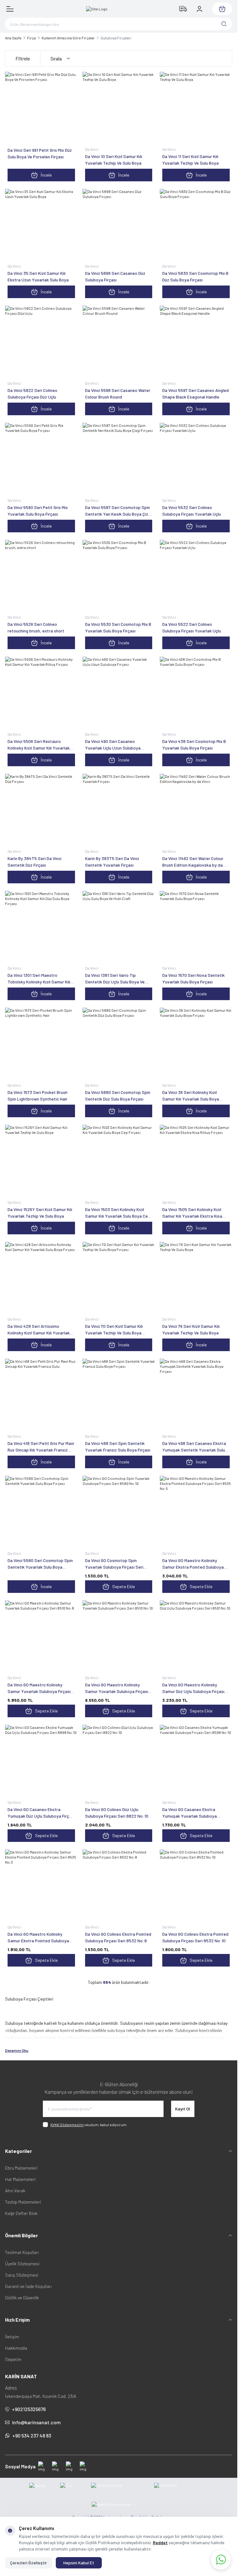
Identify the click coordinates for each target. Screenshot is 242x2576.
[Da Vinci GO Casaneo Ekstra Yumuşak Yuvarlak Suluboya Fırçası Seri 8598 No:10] (196, 1761)
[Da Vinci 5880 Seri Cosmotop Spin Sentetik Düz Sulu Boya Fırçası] (119, 1044)
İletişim (12, 2337)
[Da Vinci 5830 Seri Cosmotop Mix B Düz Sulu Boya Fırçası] (196, 225)
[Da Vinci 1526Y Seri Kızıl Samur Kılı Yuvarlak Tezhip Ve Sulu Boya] (41, 1161)
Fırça (32, 38)
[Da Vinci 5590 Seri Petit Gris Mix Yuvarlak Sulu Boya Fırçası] (41, 459)
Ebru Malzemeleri (21, 2168)
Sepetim (13, 2359)
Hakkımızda (16, 2348)
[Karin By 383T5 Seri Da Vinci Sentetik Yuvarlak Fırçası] (119, 810)
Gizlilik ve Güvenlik (22, 2298)
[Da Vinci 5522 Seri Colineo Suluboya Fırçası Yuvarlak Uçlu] (196, 576)
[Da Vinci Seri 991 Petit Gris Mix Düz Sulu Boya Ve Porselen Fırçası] (41, 108)
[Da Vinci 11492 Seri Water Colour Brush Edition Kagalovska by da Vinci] (196, 810)
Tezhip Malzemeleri (23, 2202)
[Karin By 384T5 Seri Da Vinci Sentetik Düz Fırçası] (41, 810)
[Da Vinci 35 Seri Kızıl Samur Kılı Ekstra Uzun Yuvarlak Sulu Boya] (41, 225)
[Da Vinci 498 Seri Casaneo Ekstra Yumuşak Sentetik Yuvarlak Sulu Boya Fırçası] (196, 1395)
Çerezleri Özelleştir (29, 2563)
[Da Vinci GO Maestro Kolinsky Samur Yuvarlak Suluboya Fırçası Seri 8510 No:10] (119, 1637)
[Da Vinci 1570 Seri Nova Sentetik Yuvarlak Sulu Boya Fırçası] (196, 927)
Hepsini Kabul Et (79, 2563)
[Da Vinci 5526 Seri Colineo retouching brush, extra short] (41, 576)
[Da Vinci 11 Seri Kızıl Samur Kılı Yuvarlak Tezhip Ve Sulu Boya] (196, 108)
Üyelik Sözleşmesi (22, 2264)
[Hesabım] (199, 9)
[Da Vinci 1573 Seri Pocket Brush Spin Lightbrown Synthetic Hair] (41, 1044)
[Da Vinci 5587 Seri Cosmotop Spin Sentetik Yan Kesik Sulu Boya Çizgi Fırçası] (119, 459)
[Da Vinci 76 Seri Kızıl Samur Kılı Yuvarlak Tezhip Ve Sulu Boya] (196, 1278)
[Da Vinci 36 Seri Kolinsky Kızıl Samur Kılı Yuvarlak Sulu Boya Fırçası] (196, 1044)
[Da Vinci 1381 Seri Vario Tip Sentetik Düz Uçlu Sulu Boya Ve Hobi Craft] (119, 927)
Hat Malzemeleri (20, 2179)
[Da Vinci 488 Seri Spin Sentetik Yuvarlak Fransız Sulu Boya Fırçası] (119, 1395)
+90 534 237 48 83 (32, 2435)
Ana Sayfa (13, 38)
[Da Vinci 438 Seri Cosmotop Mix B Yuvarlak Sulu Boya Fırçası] (196, 693)
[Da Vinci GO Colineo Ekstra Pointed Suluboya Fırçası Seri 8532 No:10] (196, 1886)
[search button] (224, 24)
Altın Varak (15, 2191)
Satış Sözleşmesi (22, 2275)
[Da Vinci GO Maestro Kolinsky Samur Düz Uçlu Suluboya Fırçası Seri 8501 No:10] (196, 1637)
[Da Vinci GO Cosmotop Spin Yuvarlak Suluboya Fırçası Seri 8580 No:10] (119, 1512)
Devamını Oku (17, 2050)
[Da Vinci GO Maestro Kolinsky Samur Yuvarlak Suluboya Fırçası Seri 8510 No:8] (41, 1637)
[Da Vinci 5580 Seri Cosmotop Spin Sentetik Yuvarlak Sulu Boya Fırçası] (41, 1512)
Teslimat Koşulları (22, 2252)
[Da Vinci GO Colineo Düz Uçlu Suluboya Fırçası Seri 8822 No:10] (119, 1761)
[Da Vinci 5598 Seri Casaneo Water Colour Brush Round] (119, 342)
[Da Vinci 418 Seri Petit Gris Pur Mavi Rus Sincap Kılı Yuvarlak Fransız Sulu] (41, 1395)
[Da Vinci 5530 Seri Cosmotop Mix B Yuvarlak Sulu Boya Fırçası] (119, 576)
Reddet (160, 2542)
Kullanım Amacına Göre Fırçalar (68, 38)
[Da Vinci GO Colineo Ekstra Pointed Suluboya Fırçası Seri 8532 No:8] (119, 1886)
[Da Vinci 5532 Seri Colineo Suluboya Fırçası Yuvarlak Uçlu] (196, 459)
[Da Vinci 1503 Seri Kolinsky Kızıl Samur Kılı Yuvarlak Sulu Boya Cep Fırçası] (119, 1161)
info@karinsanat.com (36, 2422)
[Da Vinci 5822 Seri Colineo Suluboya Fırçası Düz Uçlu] (41, 342)
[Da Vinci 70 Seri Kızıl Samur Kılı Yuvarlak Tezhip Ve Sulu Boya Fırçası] (119, 1278)
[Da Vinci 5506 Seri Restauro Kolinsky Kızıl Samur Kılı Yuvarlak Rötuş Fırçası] (41, 693)
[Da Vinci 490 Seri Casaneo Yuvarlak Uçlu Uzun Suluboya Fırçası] (119, 693)
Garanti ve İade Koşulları (28, 2286)
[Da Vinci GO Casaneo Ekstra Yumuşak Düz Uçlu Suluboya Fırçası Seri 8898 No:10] (41, 1761)
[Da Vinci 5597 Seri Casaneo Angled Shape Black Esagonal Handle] (196, 342)
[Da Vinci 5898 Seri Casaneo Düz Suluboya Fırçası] (119, 225)
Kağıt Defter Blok (21, 2213)
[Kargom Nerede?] (183, 9)
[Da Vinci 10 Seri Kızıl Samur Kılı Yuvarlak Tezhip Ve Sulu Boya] (119, 108)
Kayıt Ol (183, 2109)
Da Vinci (92, 149)
